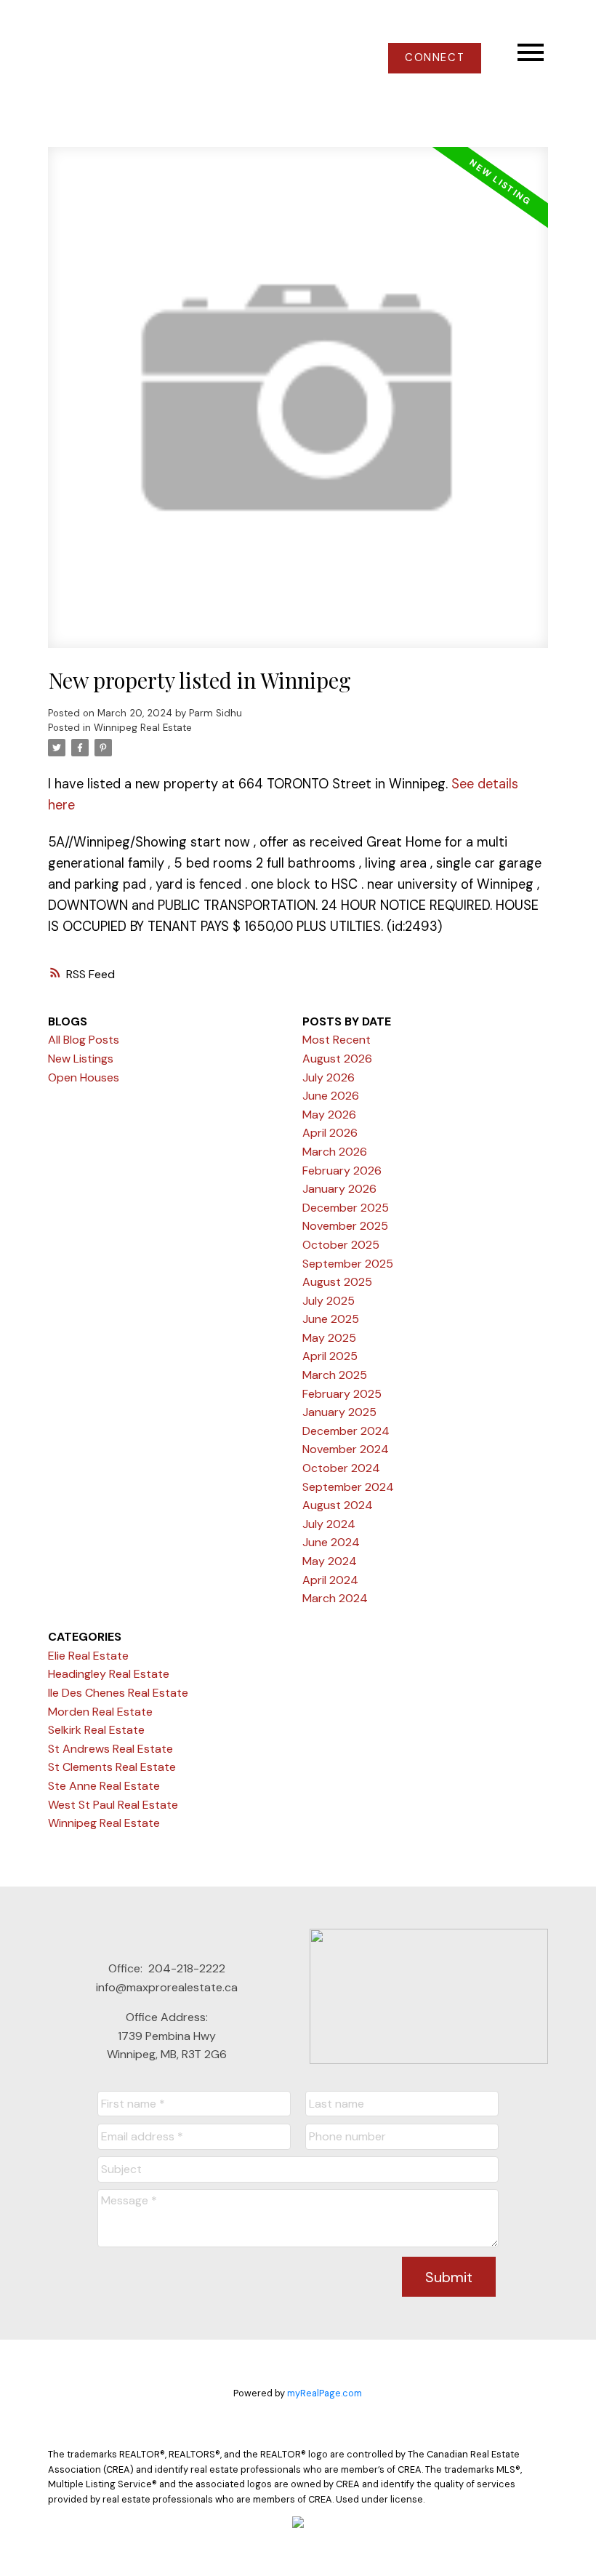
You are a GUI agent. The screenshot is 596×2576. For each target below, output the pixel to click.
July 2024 (329, 1524)
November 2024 (346, 1449)
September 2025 (348, 1264)
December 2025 (346, 1208)
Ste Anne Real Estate (104, 1786)
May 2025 (329, 1338)
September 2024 (348, 1487)
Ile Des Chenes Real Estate (118, 1693)
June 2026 (331, 1096)
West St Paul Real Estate (113, 1805)
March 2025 (335, 1375)
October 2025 (341, 1245)
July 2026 (329, 1077)
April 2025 (330, 1356)
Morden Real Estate (100, 1712)
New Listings (81, 1059)
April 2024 (330, 1580)
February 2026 (342, 1171)
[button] (435, 58)
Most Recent (337, 1040)
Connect (435, 58)
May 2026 (329, 1115)
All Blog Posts (84, 1040)
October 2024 (341, 1468)
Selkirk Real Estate (96, 1730)
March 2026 (335, 1152)
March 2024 (335, 1598)
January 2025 (339, 1412)
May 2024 (330, 1561)
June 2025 (331, 1319)
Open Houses (84, 1077)
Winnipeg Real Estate (143, 728)
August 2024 (338, 1505)
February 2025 (342, 1394)
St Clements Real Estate (112, 1767)
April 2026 (330, 1133)
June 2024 (331, 1542)
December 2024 (346, 1431)
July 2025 (329, 1301)
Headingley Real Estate (109, 1674)
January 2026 (339, 1189)
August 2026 (337, 1059)
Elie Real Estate (88, 1656)
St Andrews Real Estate (110, 1749)
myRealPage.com (325, 2393)
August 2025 (337, 1282)
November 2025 (345, 1226)
